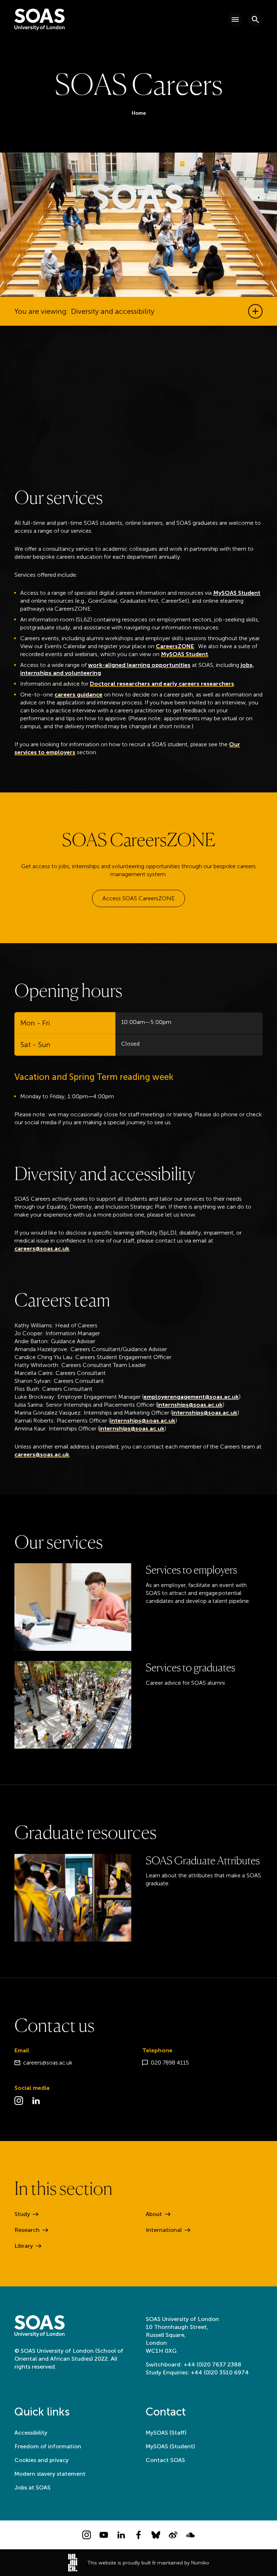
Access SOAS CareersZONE (138, 898)
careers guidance (78, 694)
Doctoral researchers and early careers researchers (162, 684)
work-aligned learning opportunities (139, 665)
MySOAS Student (237, 593)
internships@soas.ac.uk (190, 1405)
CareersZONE (175, 646)
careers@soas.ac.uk (42, 1249)
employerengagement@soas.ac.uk (191, 1397)
